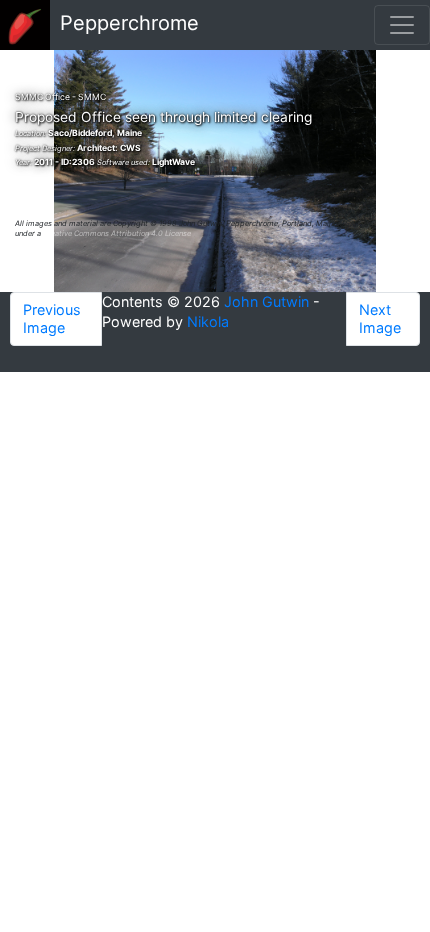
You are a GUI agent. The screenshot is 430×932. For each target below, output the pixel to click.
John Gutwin (266, 301)
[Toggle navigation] (402, 25)
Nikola (208, 321)
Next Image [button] (380, 318)
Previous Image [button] (52, 318)
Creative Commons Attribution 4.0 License (117, 233)
